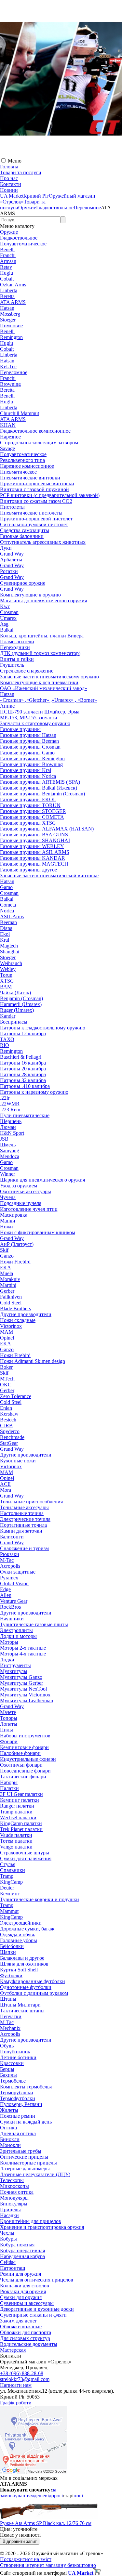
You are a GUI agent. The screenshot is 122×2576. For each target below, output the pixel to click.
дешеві (41, 2496)
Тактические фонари (23, 1777)
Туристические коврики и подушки (40, 1899)
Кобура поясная (17, 2245)
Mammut (9, 1911)
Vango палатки (16, 1847)
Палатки (9, 1788)
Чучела (8, 1197)
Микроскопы (14, 2186)
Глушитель (12, 665)
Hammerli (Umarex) (21, 1004)
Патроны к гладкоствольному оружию (43, 1028)
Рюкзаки (10, 1554)
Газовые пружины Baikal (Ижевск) (39, 788)
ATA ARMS (13, 302)
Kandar (8, 1016)
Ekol (5, 934)
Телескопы (12, 2180)
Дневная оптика (18, 2133)
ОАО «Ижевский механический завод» (44, 688)
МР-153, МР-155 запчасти (29, 718)
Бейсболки (12, 1946)
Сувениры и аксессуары (27, 2303)
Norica (7, 911)
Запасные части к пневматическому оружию (49, 677)
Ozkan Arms (13, 285)
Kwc (5, 606)
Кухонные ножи (18, 1461)
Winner (7, 1174)
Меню (15, 161)
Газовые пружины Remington (32, 758)
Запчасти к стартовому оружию (35, 723)
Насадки (9, 2215)
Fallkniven (11, 1297)
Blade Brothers (15, 1308)
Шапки (8, 1952)
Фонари (9, 1741)
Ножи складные (18, 1320)
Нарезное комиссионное (27, 466)
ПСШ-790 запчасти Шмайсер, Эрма (40, 712)
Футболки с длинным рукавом (34, 1993)
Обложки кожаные (21, 2327)
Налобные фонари (20, 1753)
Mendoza (10, 1156)
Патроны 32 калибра (23, 1080)
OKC (6, 1385)
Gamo (6, 887)
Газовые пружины (20, 729)
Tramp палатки (16, 1812)
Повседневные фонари (25, 1771)
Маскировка (14, 1215)
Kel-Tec (8, 366)
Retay (6, 267)
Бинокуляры (14, 2204)
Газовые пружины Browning (31, 764)
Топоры (9, 1718)
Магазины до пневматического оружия (43, 601)
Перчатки (11, 2016)
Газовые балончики (22, 536)
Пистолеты (12, 507)
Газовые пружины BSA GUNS (34, 835)
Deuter (7, 1888)
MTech (7, 1379)
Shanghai (10, 952)
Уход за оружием (19, 1186)
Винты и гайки (17, 659)
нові (78, 2496)
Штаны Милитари (20, 2005)
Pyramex (9, 1578)
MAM (7, 1332)
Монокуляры (14, 2198)
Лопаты (9, 1724)
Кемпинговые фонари (24, 1747)
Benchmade (12, 1437)
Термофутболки (18, 2098)
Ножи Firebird (15, 1262)
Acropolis (10, 1566)
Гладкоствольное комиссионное (35, 431)
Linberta (9, 290)
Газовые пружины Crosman (30, 747)
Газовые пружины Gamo (27, 753)
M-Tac (7, 1560)
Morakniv (10, 1279)
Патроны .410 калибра (25, 1086)
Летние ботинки (18, 2057)
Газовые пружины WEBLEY (32, 846)
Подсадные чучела (21, 1203)
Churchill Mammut (20, 413)
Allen (6, 1595)
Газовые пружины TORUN (30, 805)
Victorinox (11, 1326)
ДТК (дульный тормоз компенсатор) (40, 653)
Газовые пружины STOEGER (33, 811)
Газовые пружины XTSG (28, 823)
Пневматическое (18, 472)
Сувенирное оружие (23, 583)
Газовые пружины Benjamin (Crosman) (42, 794)
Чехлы (7, 2233)
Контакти (11, 184)
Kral (5, 940)
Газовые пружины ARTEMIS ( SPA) (40, 782)
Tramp (7, 1876)
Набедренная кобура (22, 2256)
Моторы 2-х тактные (23, 1648)
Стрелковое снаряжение (27, 671)
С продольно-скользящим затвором (39, 443)
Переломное (14, 372)
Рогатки (9, 571)
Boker (6, 1367)
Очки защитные (18, 1572)
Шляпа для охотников (24, 1964)
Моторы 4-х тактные (23, 1654)
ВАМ (6, 987)
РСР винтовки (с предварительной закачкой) (50, 495)
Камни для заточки (21, 1531)
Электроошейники (21, 1923)
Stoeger (8, 320)
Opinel (7, 1338)
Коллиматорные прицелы (28, 2163)
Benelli (7, 249)
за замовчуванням (28, 2493)
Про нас (9, 178)
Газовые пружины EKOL (28, 799)
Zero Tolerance (16, 1396)
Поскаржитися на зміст (26, 2559)
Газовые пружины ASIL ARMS (35, 852)
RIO (5, 1045)
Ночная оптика (17, 2192)
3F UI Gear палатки (21, 1794)
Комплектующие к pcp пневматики (39, 682)
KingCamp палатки (21, 1823)
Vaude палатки (16, 1835)
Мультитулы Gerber (21, 1683)
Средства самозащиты (25, 530)
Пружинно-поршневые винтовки (37, 484)
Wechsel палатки (18, 1818)
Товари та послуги (21, 172)
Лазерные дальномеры (25, 2169)
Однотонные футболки (26, 1987)
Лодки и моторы (18, 1636)
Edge (5, 1589)
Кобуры (8, 2239)
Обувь (7, 2046)
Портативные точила (23, 1525)
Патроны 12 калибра (23, 1033)
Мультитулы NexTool (23, 1689)
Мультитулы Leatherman (27, 1700)
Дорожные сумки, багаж (27, 1929)
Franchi (8, 255)
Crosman (9, 612)
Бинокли (10, 2139)
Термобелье (13, 2081)
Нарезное (10, 437)
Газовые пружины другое (28, 870)
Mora (6, 1490)
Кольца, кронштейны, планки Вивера (42, 636)
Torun (6, 975)
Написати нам (16, 2385)
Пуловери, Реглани (21, 2104)
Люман (8, 1127)
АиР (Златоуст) (17, 1244)
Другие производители (26, 1314)
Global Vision (14, 1583)
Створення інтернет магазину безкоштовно (48, 2565)
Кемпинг (10, 1894)
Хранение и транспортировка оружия (42, 2227)
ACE (5, 1484)
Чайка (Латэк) (15, 993)
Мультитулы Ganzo (21, 1677)
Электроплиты (16, 1630)
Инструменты (15, 1665)
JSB (4, 1139)
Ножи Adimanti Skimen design (33, 1361)
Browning (10, 384)
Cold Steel (11, 1303)
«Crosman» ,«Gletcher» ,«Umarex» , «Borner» (48, 700)
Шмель (8, 1145)
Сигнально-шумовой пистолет (34, 524)
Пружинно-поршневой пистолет (36, 519)
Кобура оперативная (22, 2250)
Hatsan (7, 308)
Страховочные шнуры (25, 1853)
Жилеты (9, 2110)
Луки (6, 548)
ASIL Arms (12, 916)
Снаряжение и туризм (24, 1548)
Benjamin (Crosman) (21, 998)
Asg (4, 624)
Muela (7, 1273)
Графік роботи (16, 2403)
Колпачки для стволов (25, 2286)
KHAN (8, 425)
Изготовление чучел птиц (29, 1209)
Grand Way (12, 554)
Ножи (7, 1227)
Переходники (15, 647)
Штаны (8, 1999)
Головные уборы (19, 1940)
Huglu (7, 273)
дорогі (56, 2496)
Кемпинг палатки (20, 1800)
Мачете (8, 1712)
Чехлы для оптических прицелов (37, 2280)
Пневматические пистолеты (31, 513)
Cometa (8, 905)
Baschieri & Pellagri (21, 1057)
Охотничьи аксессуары (26, 1191)
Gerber (7, 1291)
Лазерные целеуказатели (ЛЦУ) (35, 2174)
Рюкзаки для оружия (23, 2291)
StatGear (9, 1443)
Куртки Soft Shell (19, 1970)
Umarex (8, 618)
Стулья (8, 1864)
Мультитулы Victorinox (25, 1695)
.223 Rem (10, 1110)
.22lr (5, 1098)
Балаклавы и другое (22, 1958)
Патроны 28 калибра (23, 1074)
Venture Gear (14, 1601)
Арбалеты (11, 560)
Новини (9, 190)
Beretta (7, 296)
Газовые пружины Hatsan (28, 735)
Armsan (8, 261)
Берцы (7, 2069)
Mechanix (10, 2028)
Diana (6, 928)
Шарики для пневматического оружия (42, 1180)
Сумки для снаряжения (26, 1858)
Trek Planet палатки (21, 1829)
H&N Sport (12, 1133)
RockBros (10, 1607)
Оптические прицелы (24, 2157)
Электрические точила (25, 1519)
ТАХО (7, 1039)
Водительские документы (29, 2344)
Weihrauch (11, 963)
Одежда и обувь (18, 1935)
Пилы (7, 1730)
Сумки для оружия (21, 2297)
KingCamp (11, 1882)
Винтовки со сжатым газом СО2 (36, 501)
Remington (11, 337)
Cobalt (7, 279)
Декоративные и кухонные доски (37, 2309)
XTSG (7, 981)
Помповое (11, 326)
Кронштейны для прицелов (31, 2221)
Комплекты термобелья (26, 2087)
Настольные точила (22, 1513)
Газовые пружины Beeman (29, 741)
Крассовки (12, 2063)
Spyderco (10, 1431)
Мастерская (13, 2350)
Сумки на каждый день (26, 2122)
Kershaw (9, 1414)
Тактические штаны (22, 2011)
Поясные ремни (18, 2116)
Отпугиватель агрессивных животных (43, 542)
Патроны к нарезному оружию (34, 1092)
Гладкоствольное (19, 238)
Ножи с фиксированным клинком (38, 1232)
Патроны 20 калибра (23, 1069)
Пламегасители (17, 641)
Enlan (6, 1408)
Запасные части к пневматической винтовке (49, 876)
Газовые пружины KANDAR (33, 858)
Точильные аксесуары (24, 1507)
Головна (9, 167)
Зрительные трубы (21, 2151)
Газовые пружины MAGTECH (34, 864)
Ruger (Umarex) (17, 1010)
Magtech (9, 946)
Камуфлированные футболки (33, 1981)
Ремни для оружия (20, 2274)
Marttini (8, 1285)
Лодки (7, 1660)
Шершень (11, 1121)
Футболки (11, 1975)
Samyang (10, 1151)
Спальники (13, 1870)
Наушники (12, 1619)
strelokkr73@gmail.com (25, 2379)
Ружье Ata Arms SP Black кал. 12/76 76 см (46, 2523)
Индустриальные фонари (28, 1759)
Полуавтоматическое (23, 244)
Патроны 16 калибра (23, 1063)
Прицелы (10, 2210)
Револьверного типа (22, 460)
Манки (8, 1221)
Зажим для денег (19, 2321)
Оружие (9, 232)
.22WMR (10, 1104)
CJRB (6, 1425)
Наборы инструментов (25, 1736)
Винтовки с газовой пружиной (34, 489)
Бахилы (8, 2075)
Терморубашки (17, 2092)
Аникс (7, 706)
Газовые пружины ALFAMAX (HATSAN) (47, 829)
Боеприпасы (14, 1022)
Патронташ (13, 2268)
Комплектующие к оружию (30, 595)
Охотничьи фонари (21, 1765)
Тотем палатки (16, 1841)
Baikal (7, 630)
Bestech (8, 1420)
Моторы (9, 1642)
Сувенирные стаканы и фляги (33, 2315)
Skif (4, 1250)
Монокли (10, 2145)
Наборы (9, 1782)
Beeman (8, 922)
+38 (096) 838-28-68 (22, 2373)
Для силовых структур (25, 2338)
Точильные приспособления (31, 1502)
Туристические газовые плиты (34, 1624)
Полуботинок (15, 2052)
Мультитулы (14, 1671)
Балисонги (12, 1537)
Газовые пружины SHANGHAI (35, 840)
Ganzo (7, 1256)
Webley (8, 969)
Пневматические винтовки (30, 478)
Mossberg (10, 314)
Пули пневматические (25, 1115)
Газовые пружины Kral (26, 770)
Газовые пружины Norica (28, 776)
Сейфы (8, 2262)
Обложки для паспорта (26, 2332)
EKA (6, 1268)
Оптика (8, 2128)
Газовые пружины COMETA (32, 817)
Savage (7, 448)
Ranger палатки (17, 1806)
